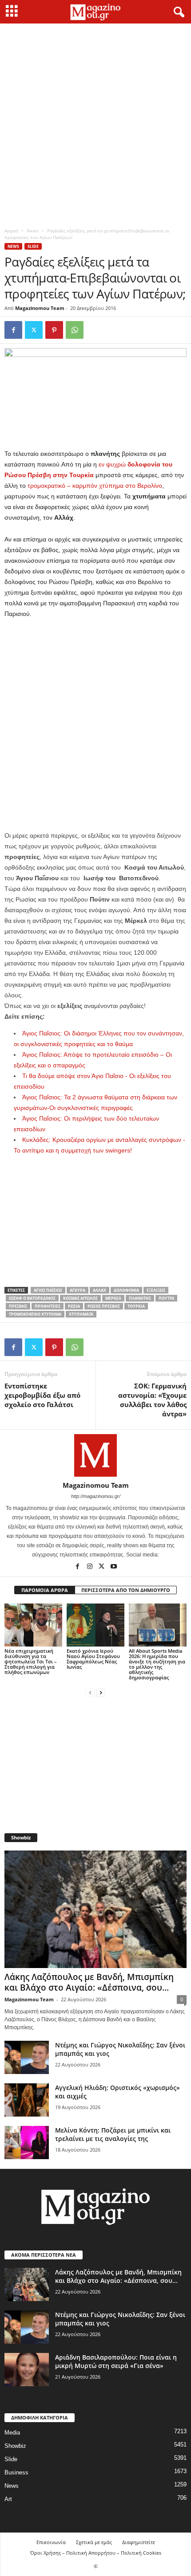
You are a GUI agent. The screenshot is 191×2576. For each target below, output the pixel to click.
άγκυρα (78, 1290)
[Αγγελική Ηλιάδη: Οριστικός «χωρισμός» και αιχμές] (27, 2100)
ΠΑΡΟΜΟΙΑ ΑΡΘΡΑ (45, 1590)
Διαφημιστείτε (139, 2542)
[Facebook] (13, 330)
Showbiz (15, 2446)
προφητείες (48, 1306)
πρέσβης (18, 1306)
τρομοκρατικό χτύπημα (35, 1314)
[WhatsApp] (75, 330)
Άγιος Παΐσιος (48, 1290)
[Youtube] (114, 1567)
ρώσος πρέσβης (104, 1306)
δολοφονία (126, 1290)
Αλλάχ (99, 1290)
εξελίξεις (156, 1290)
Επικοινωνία (51, 2542)
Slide (33, 246)
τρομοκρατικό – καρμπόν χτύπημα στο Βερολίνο (94, 486)
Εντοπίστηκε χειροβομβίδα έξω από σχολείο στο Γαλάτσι (42, 1395)
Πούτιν (166, 1298)
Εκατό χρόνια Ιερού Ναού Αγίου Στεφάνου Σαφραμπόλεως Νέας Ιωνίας (93, 1659)
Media (12, 2433)
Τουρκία (136, 1306)
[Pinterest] (54, 330)
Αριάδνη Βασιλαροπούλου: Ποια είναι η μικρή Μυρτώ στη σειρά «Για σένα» (116, 2361)
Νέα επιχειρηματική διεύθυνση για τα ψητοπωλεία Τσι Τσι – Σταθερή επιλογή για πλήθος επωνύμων (31, 1661)
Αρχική (11, 231)
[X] (34, 330)
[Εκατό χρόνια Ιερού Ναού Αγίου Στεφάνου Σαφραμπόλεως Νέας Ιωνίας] (95, 1625)
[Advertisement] (95, 123)
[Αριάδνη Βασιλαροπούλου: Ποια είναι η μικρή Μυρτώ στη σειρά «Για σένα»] (27, 2370)
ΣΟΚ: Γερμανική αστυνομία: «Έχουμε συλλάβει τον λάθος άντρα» (152, 1400)
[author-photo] (95, 1455)
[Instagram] (90, 1567)
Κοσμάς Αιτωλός (80, 1298)
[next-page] (101, 1692)
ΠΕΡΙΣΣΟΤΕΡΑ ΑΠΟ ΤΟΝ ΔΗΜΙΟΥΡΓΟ (126, 1590)
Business (16, 2472)
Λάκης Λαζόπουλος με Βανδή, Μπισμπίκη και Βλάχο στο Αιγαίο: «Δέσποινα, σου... (89, 1982)
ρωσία (74, 1306)
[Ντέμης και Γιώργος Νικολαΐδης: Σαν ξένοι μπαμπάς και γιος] (27, 2057)
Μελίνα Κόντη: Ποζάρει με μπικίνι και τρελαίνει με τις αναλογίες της (113, 2134)
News (33, 231)
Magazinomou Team (40, 308)
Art (8, 2499)
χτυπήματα (81, 1314)
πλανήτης (140, 1298)
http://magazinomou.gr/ (96, 1496)
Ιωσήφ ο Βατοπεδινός (32, 1298)
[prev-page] (90, 1692)
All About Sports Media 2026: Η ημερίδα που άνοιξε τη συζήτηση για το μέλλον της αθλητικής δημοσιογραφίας (157, 1664)
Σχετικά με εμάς (94, 2542)
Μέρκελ (113, 1298)
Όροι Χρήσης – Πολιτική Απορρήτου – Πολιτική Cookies (96, 2553)
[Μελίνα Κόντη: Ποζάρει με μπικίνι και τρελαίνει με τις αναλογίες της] (27, 2143)
